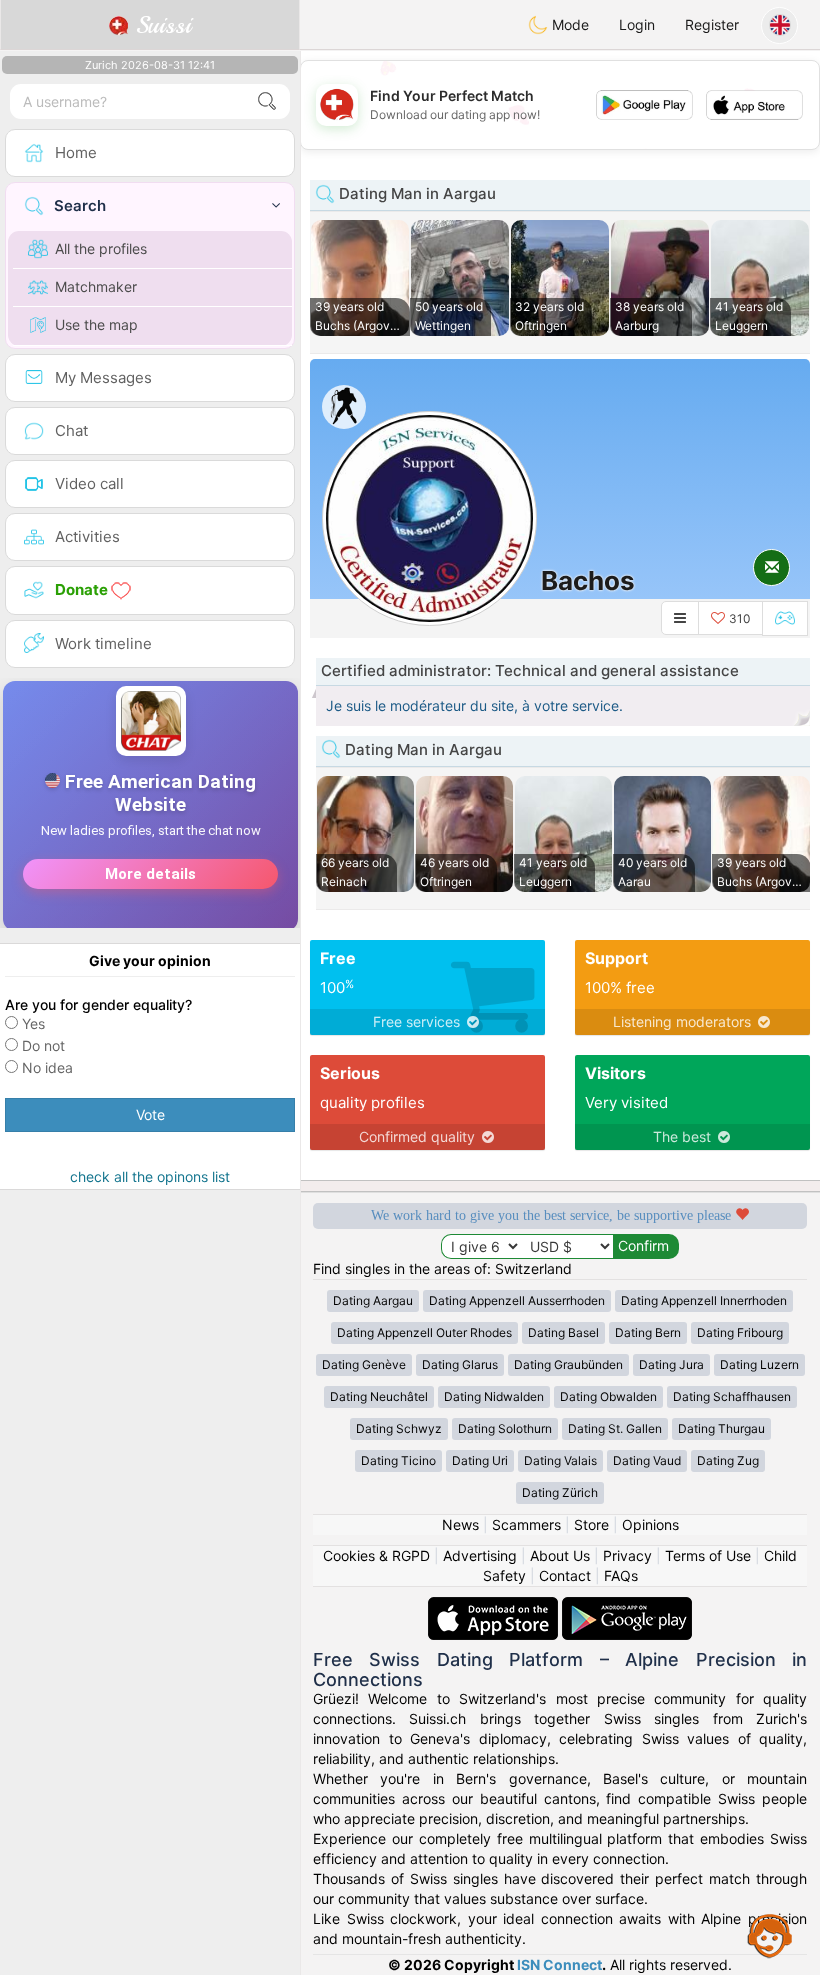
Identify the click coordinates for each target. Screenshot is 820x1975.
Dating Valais (560, 1460)
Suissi (160, 25)
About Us (560, 1555)
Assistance (770, 1935)
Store (591, 1524)
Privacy (627, 1555)
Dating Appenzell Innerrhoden (704, 1300)
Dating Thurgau (721, 1428)
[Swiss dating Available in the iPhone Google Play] (627, 1606)
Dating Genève (364, 1364)
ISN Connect (559, 1964)
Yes (33, 1023)
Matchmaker (96, 286)
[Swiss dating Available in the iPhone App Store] (495, 1606)
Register (712, 24)
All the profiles (101, 248)
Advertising (480, 1555)
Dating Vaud (647, 1460)
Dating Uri (480, 1460)
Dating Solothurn (505, 1428)
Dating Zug (728, 1460)
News (460, 1524)
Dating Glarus (460, 1364)
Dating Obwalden (608, 1396)
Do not (43, 1045)
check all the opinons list (150, 1176)
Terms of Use (708, 1555)
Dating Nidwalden (494, 1396)
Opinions (650, 1524)
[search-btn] (267, 101)
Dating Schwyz (399, 1428)
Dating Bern (648, 1332)
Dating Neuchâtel (379, 1396)
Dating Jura (671, 1364)
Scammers (526, 1524)
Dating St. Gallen (615, 1428)
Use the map (96, 324)
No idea (47, 1067)
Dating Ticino (398, 1460)
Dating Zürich (560, 1492)
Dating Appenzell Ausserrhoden (517, 1300)
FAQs (621, 1575)
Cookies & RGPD (376, 1555)
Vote (150, 1114)
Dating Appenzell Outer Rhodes (424, 1332)
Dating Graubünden (568, 1364)
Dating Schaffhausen (732, 1396)
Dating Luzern (759, 1364)
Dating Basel (563, 1332)
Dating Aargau (373, 1300)
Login (637, 24)
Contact (565, 1575)
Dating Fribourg (740, 1332)
